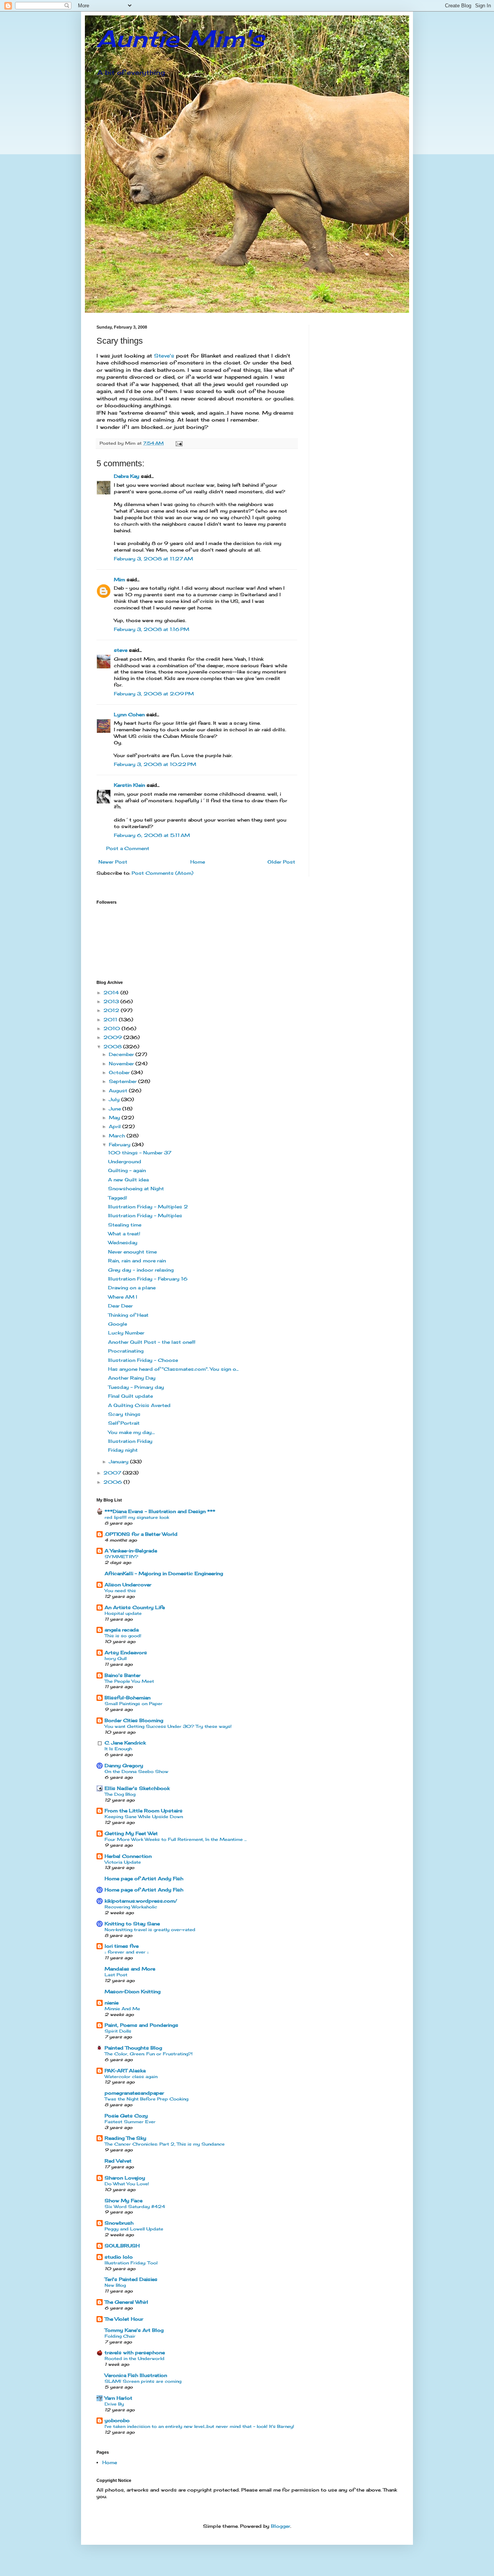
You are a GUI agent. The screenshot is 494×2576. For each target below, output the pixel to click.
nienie (112, 2003)
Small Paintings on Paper (134, 1704)
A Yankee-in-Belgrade (131, 1551)
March (118, 1136)
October (120, 1072)
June (116, 1109)
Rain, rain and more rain (137, 1261)
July (115, 1099)
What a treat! (124, 1234)
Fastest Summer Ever (130, 2122)
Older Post (281, 862)
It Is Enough (118, 1749)
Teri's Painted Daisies (131, 2279)
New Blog (115, 2285)
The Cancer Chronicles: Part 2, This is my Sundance (165, 2144)
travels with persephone (135, 2352)
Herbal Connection (128, 1856)
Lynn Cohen (129, 714)
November (122, 1064)
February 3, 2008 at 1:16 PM (151, 629)
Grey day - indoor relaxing (141, 1270)
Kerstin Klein (129, 785)
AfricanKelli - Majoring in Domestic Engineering (164, 1573)
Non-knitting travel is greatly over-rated (150, 1930)
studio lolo (119, 2257)
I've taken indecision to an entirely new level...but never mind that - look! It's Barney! (199, 2426)
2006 (113, 1482)
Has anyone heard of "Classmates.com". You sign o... (173, 1369)
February (120, 1145)
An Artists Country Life (135, 1607)
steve (121, 650)
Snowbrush (119, 2223)
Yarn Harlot (118, 2398)
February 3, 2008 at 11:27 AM (153, 559)
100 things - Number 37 (140, 1153)
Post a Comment (128, 848)
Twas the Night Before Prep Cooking (146, 2099)
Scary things (124, 1414)
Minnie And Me (122, 2009)
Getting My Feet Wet (131, 1833)
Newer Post (113, 862)
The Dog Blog (120, 1794)
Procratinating (126, 1351)
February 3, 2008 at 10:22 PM (155, 764)
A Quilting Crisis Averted (139, 1405)
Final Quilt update (130, 1396)
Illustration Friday (130, 1441)
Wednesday (123, 1242)
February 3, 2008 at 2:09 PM (154, 694)
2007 (113, 1473)
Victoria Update (123, 1862)
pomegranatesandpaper (134, 2093)
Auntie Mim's (180, 38)
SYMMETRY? (121, 1557)
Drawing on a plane (132, 1288)
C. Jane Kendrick (125, 1743)
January (119, 1462)
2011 (111, 1020)
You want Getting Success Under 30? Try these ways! (168, 1726)
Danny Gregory (124, 1765)
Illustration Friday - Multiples (145, 1215)
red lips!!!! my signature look (137, 1517)
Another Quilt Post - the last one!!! (152, 1342)
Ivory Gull (116, 1658)
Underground (125, 1161)
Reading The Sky (125, 2138)
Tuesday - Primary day (136, 1387)
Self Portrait (124, 1423)
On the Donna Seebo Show (136, 1771)
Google (118, 1324)
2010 (113, 1028)
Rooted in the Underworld (134, 2358)
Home (198, 862)
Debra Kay (127, 476)
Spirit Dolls (118, 2031)
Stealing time (125, 1225)
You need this (120, 1591)
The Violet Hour (124, 2319)
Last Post (116, 1975)
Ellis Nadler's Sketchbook (137, 1788)
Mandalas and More (130, 1969)
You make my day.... (131, 1432)
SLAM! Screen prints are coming (143, 2381)
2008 (113, 1047)
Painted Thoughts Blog (133, 2048)
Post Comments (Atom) (162, 873)
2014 (112, 993)
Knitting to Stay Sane (132, 1924)
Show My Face (123, 2201)
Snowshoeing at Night (136, 1188)
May (115, 1118)
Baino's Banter (123, 1675)
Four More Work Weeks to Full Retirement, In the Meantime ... (176, 1839)
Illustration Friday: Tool (131, 2263)
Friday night (123, 1450)
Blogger (281, 2526)
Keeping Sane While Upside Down (144, 1817)
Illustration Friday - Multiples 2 (148, 1207)
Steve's (163, 356)
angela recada (122, 1630)
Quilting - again (127, 1170)
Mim (119, 579)
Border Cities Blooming (134, 1720)
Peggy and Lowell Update (134, 2229)
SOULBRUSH (122, 2246)
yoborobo (117, 2420)
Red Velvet (118, 2161)
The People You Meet (129, 1681)
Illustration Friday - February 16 (148, 1279)
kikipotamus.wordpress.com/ (141, 1901)
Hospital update (123, 1613)
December (122, 1054)
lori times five (122, 1946)
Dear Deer (120, 1306)
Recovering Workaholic (131, 1907)
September (123, 1081)
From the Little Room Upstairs (144, 1811)
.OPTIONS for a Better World (141, 1534)
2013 (112, 1001)
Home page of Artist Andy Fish (144, 1878)
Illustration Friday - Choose (143, 1360)
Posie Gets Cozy (126, 2116)
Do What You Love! (127, 2184)
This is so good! (123, 1636)
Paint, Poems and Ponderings (141, 2025)
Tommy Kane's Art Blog (134, 2330)
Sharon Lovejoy (125, 2178)
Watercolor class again (131, 2077)
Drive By (114, 2404)
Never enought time (132, 1252)
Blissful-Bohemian (128, 1698)
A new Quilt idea (128, 1180)
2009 (113, 1037)
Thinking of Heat (128, 1315)
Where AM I (123, 1297)
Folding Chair (120, 2336)
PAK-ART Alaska (125, 2071)
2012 (112, 1010)
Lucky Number (126, 1333)
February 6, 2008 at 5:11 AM (152, 835)
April (116, 1126)
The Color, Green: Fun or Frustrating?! (149, 2054)
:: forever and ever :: (127, 1952)
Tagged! (118, 1198)
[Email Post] (179, 443)
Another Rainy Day (132, 1378)
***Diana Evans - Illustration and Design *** (160, 1511)
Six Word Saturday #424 (135, 2207)
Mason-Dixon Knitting (133, 1991)
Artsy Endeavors (126, 1652)
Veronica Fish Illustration (136, 2375)
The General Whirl (126, 2302)
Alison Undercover (128, 1585)
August (119, 1091)
